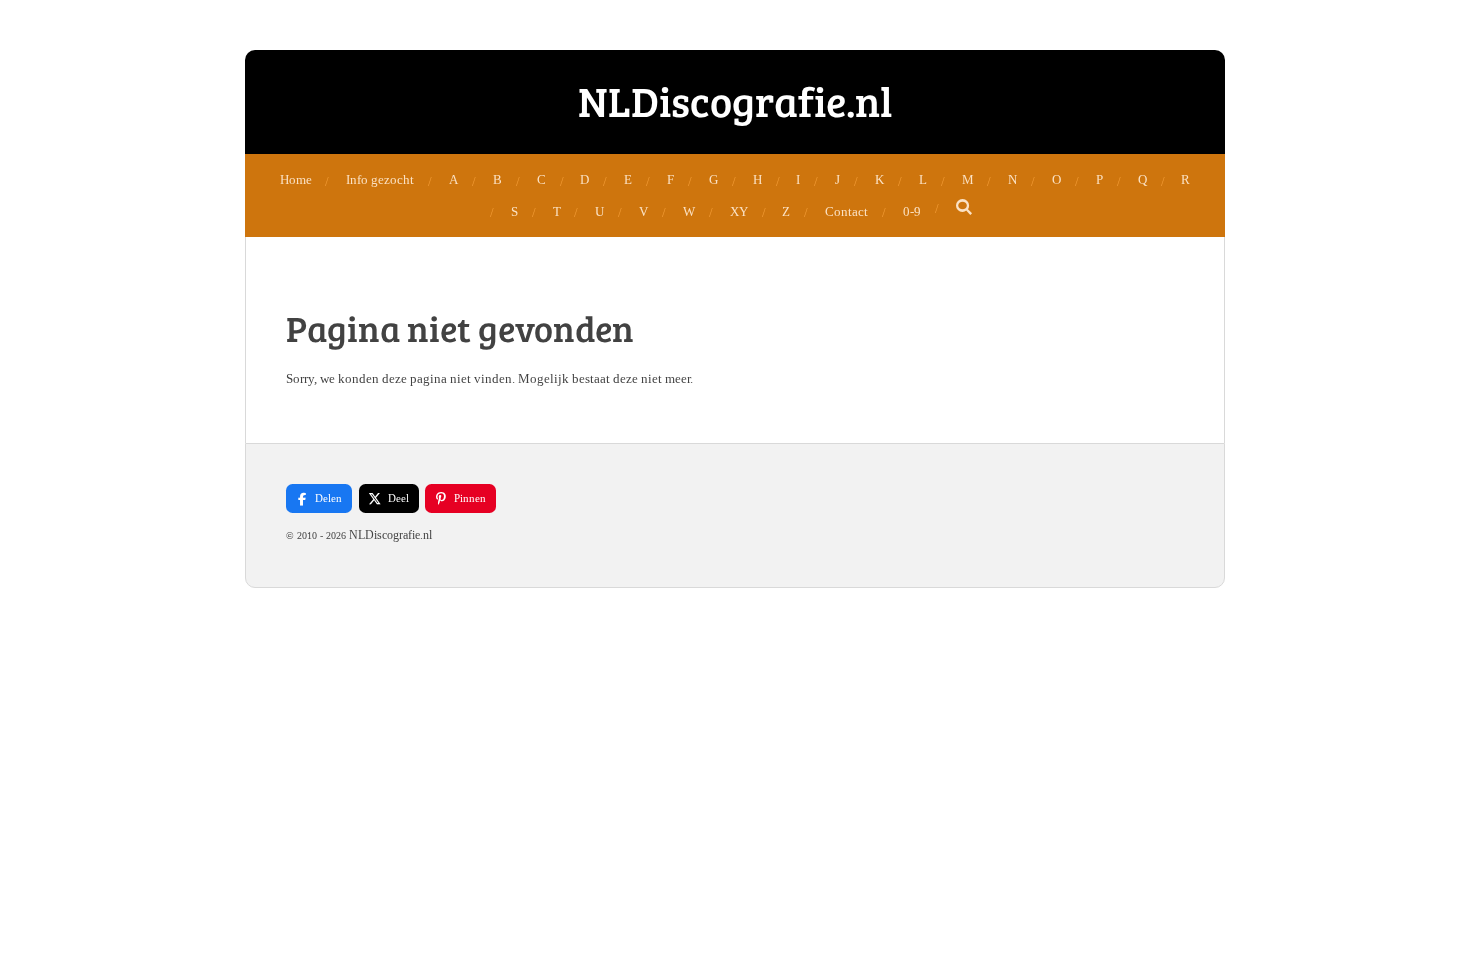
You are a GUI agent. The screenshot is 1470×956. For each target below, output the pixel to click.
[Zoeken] (965, 208)
